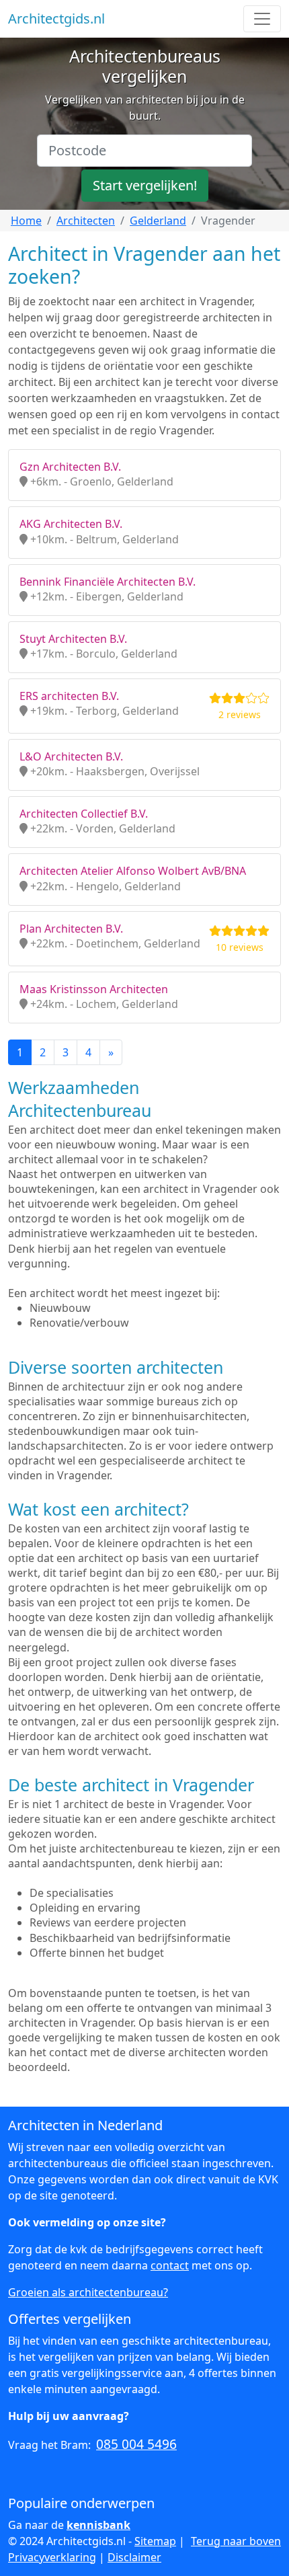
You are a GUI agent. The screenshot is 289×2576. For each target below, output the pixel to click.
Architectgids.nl (56, 18)
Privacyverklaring (52, 2557)
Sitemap (155, 2541)
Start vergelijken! (145, 185)
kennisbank (98, 2525)
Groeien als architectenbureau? (88, 2292)
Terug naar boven (236, 2541)
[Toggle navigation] (262, 19)
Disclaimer (134, 2557)
